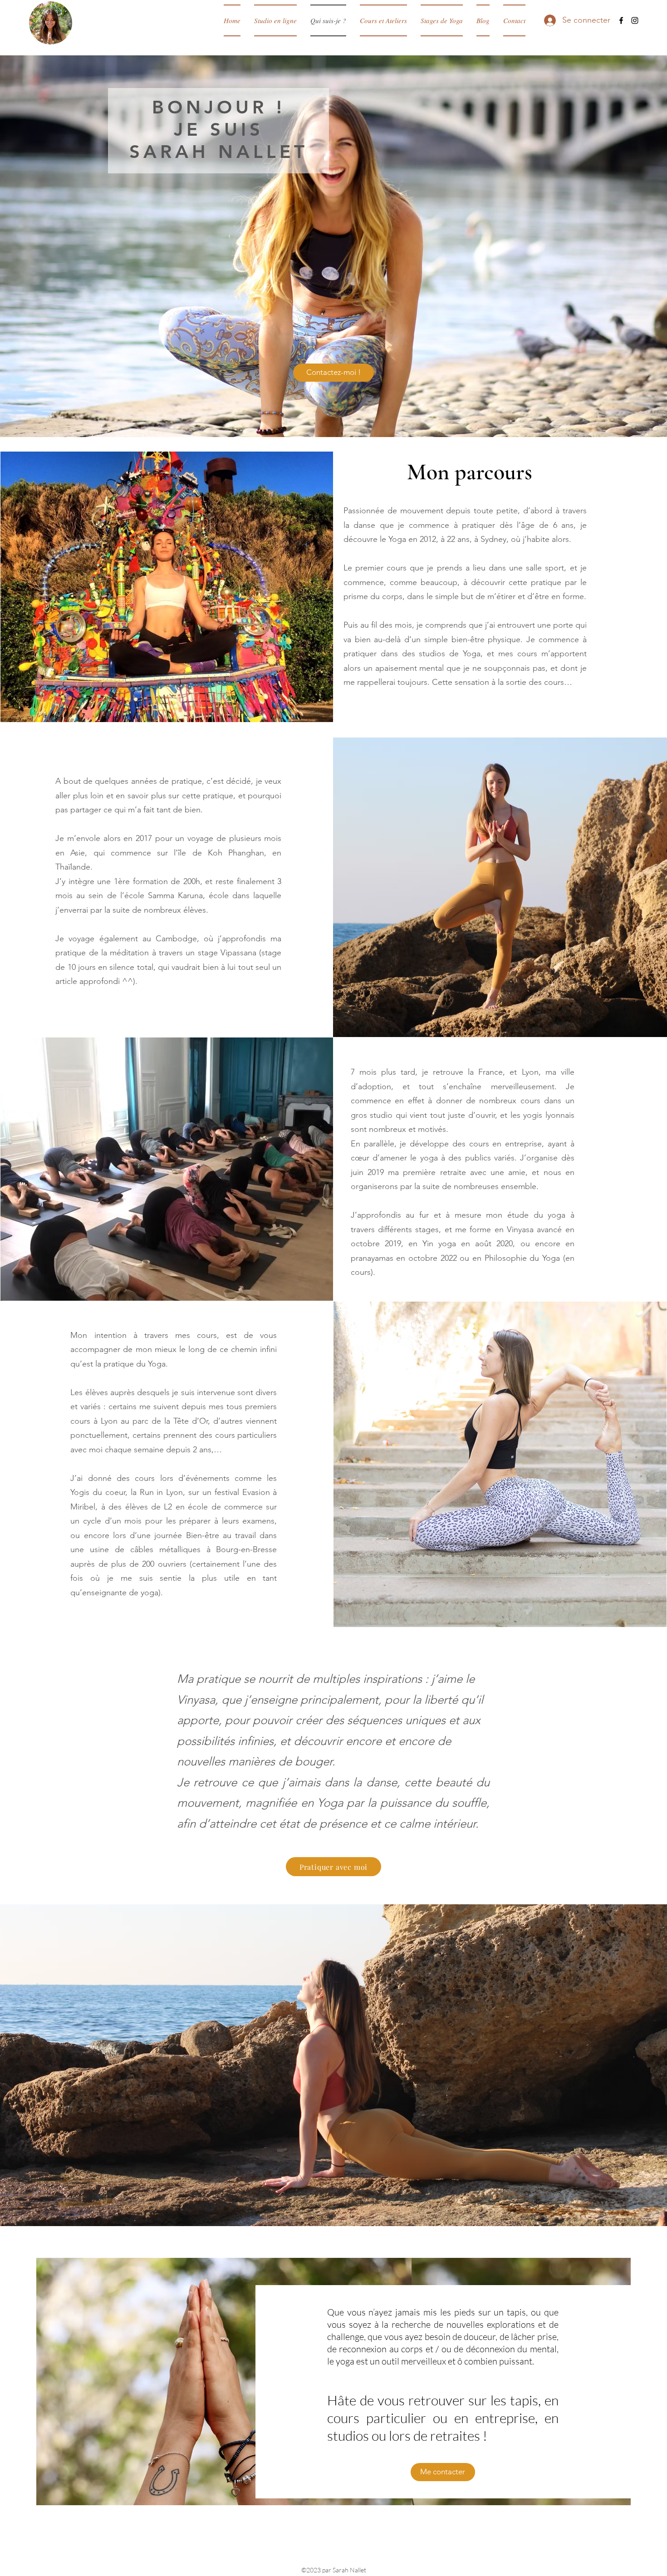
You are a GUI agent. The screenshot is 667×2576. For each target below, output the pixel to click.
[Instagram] (635, 20)
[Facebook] (621, 20)
